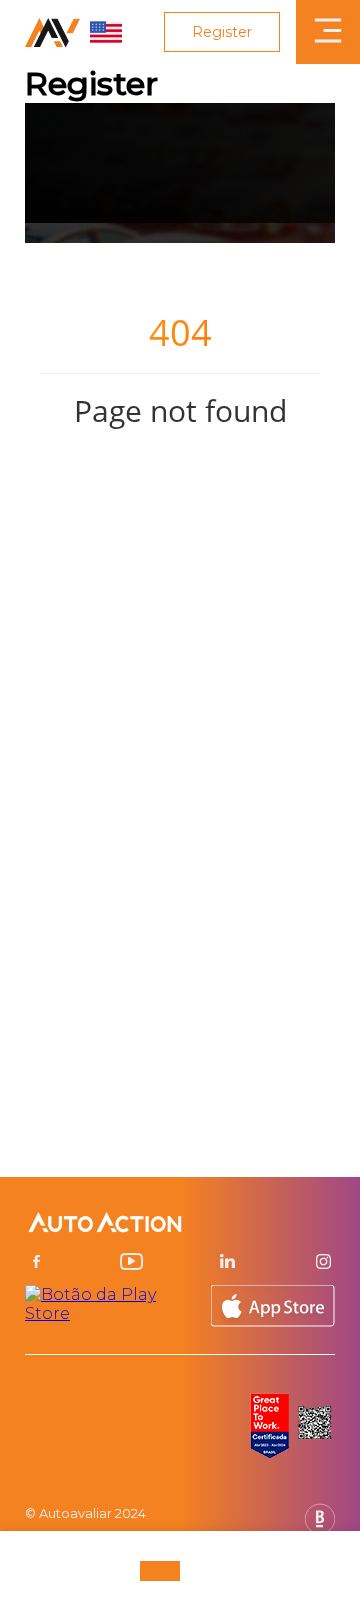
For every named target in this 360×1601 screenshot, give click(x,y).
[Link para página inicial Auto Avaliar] (73, 32)
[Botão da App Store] (273, 1306)
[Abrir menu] (328, 32)
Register (222, 32)
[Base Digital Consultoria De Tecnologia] (320, 1528)
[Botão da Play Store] (109, 1306)
